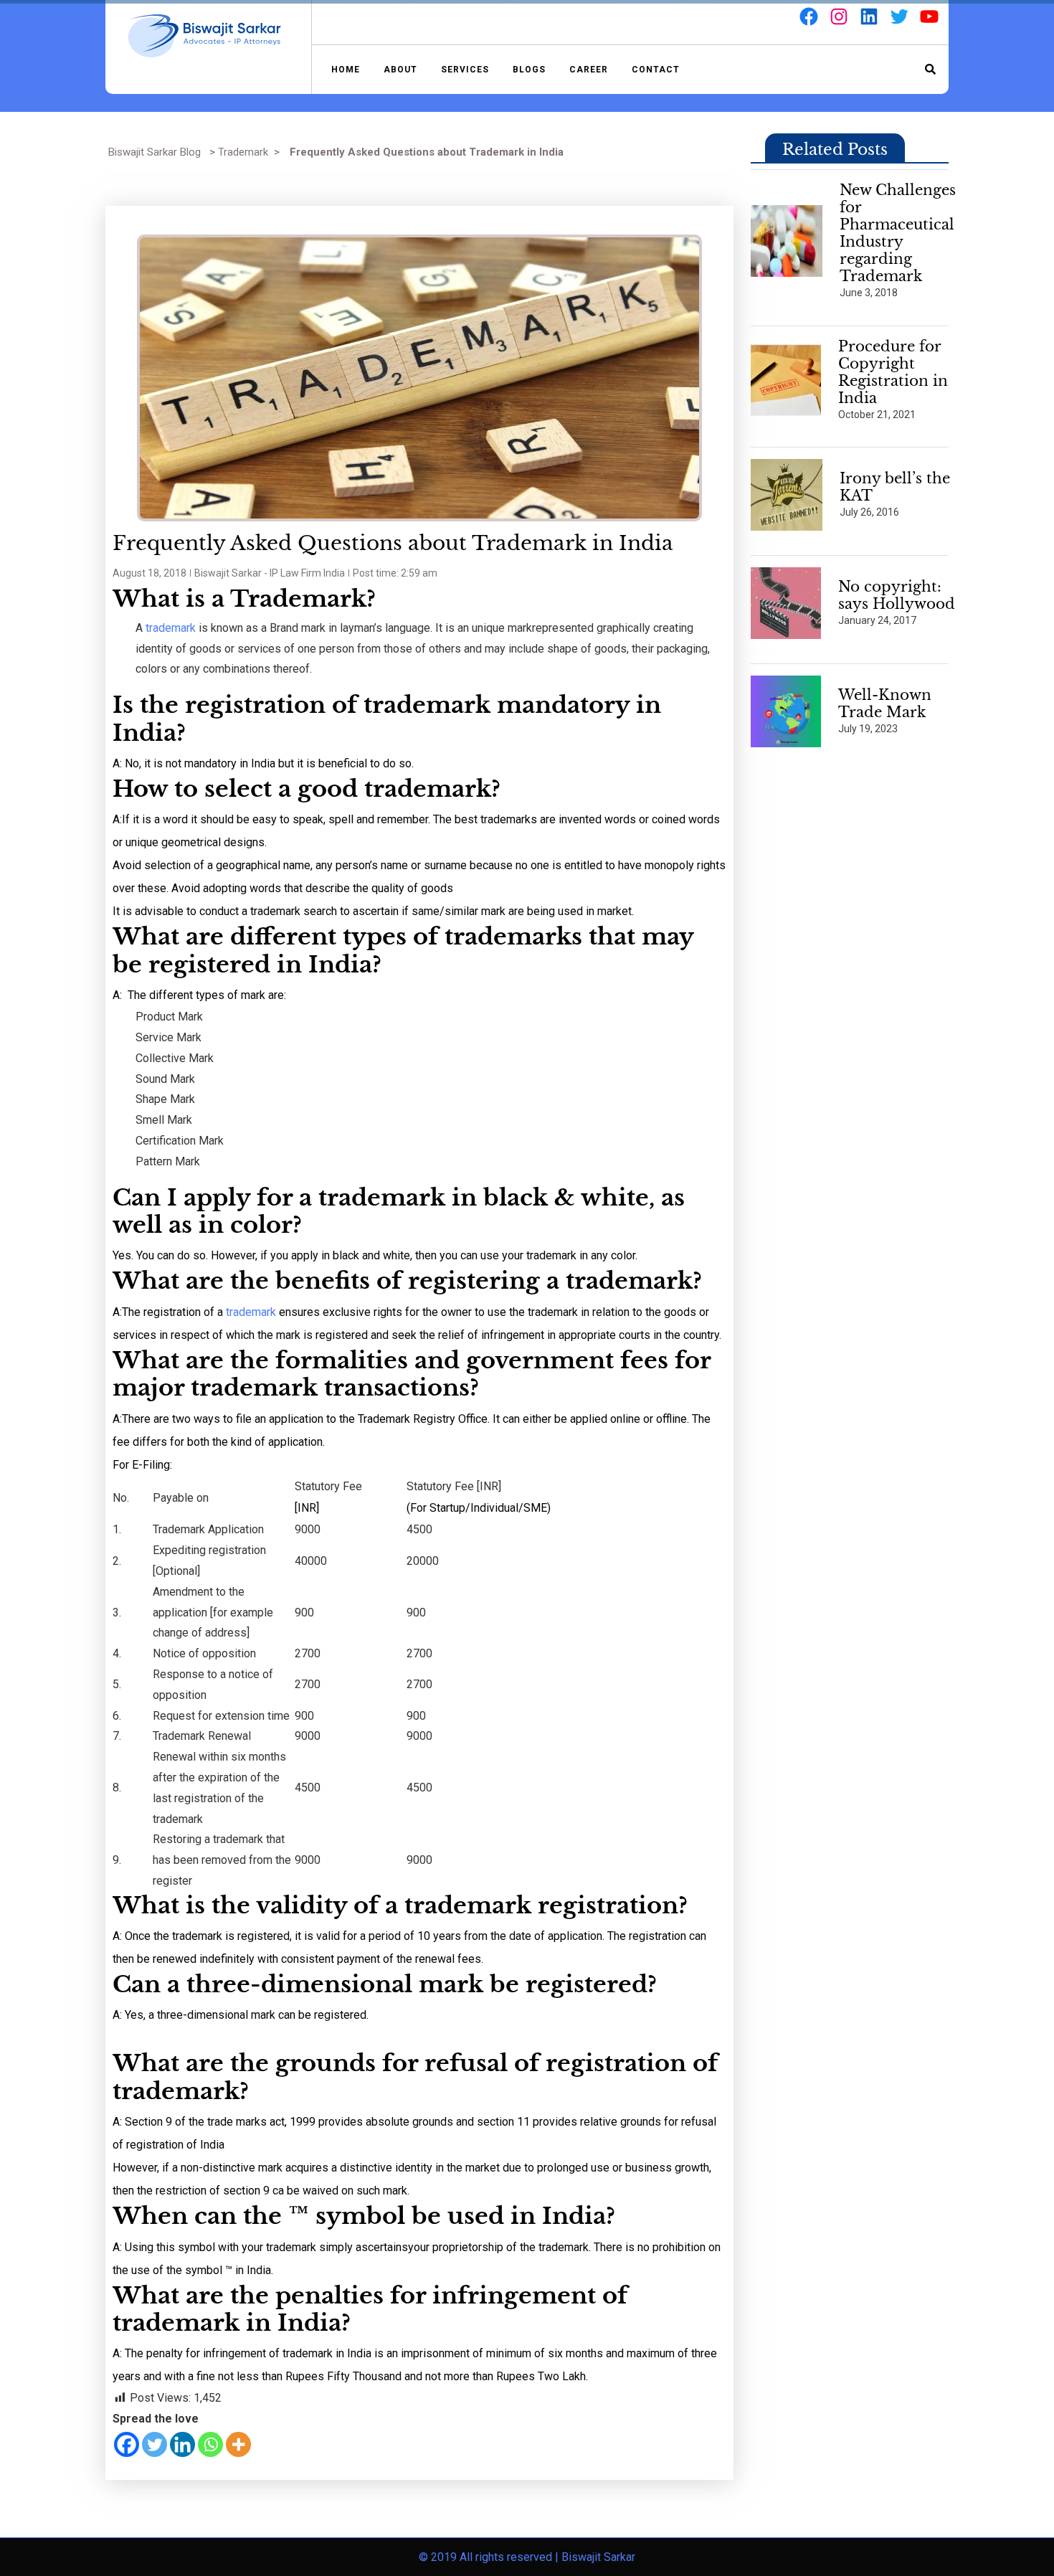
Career (589, 70)
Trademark (243, 152)
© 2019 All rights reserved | (490, 2557)
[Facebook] (127, 2444)
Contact (656, 70)
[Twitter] (155, 2444)
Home (346, 70)
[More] (238, 2444)
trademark (169, 628)
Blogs (529, 70)
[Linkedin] (182, 2444)
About (400, 70)
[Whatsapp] (210, 2444)
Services (465, 70)
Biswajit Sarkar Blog (155, 152)
